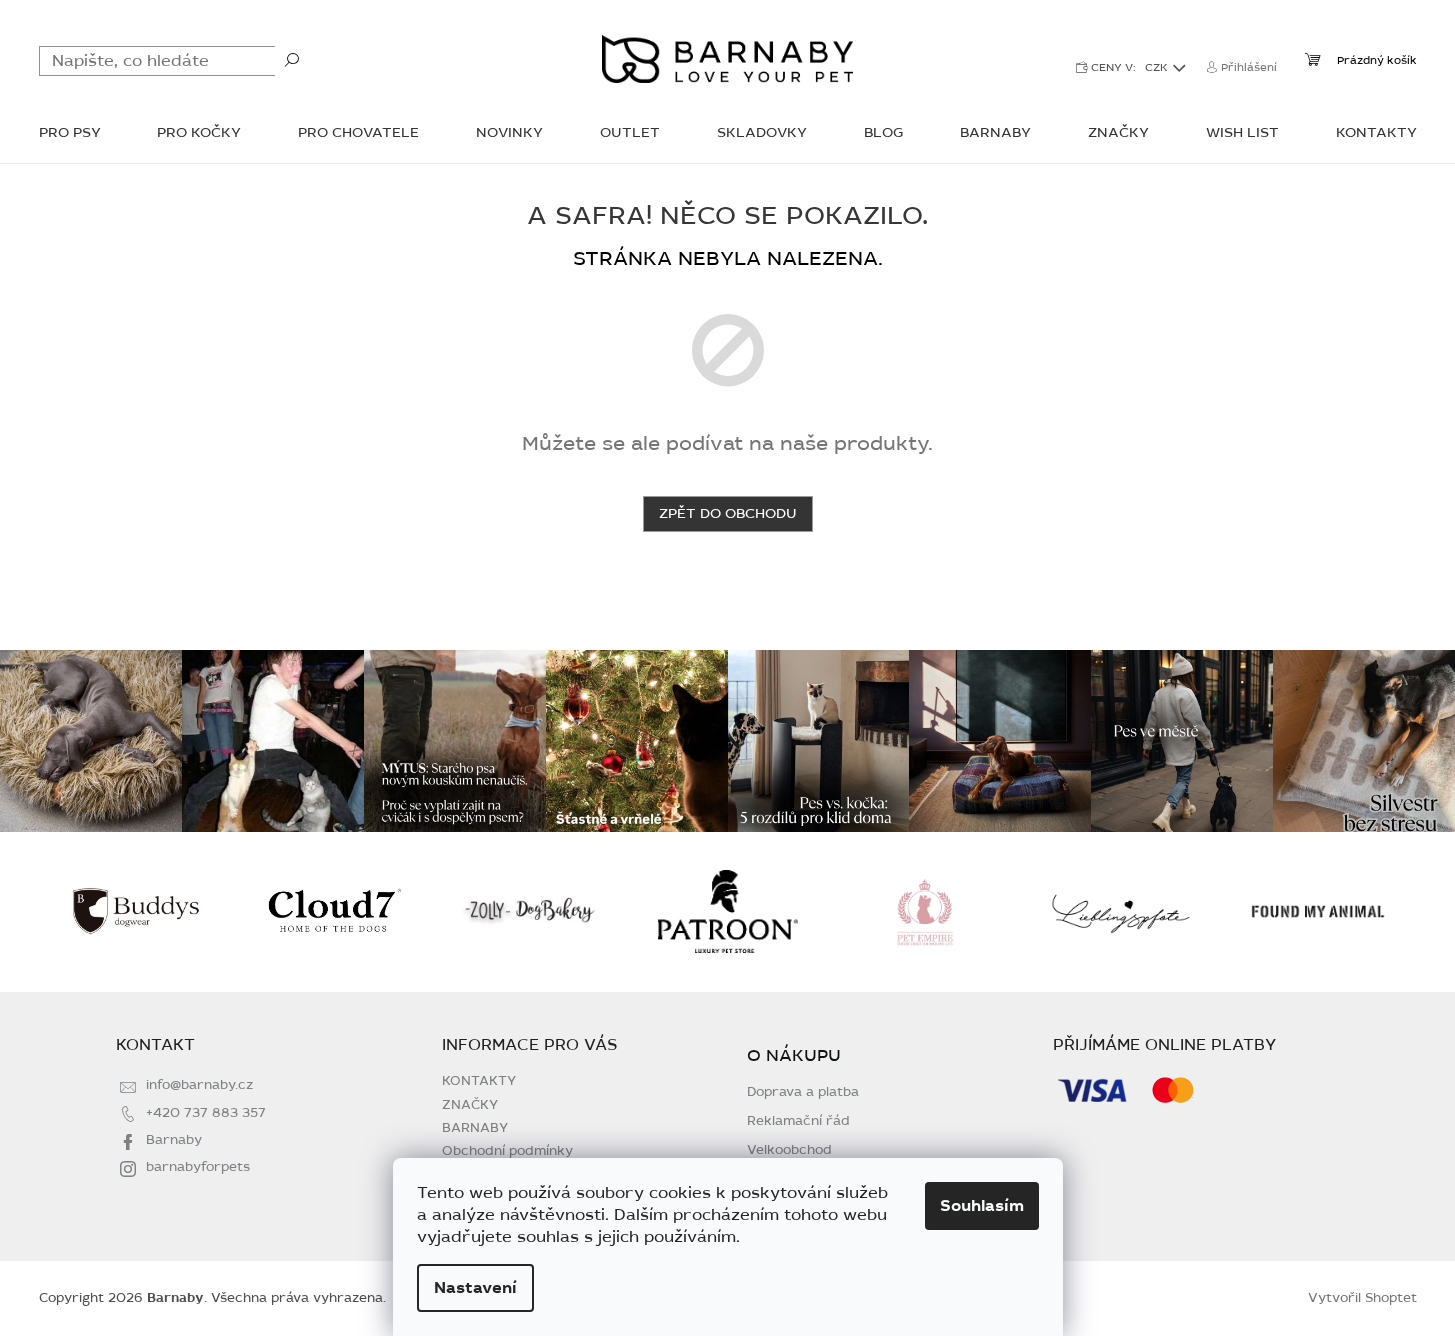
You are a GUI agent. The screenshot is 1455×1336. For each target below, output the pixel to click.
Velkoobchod (789, 1150)
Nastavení (475, 1288)
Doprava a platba (803, 1092)
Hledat (292, 59)
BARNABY (475, 1128)
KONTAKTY (479, 1081)
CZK (1158, 67)
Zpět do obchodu (728, 513)
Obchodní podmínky (507, 1151)
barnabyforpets (198, 1167)
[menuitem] (70, 134)
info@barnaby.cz (199, 1085)
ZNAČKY (470, 1105)
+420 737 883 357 (206, 1113)
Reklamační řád (798, 1121)
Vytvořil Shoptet (1362, 1298)
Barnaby (174, 1140)
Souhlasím (982, 1206)
